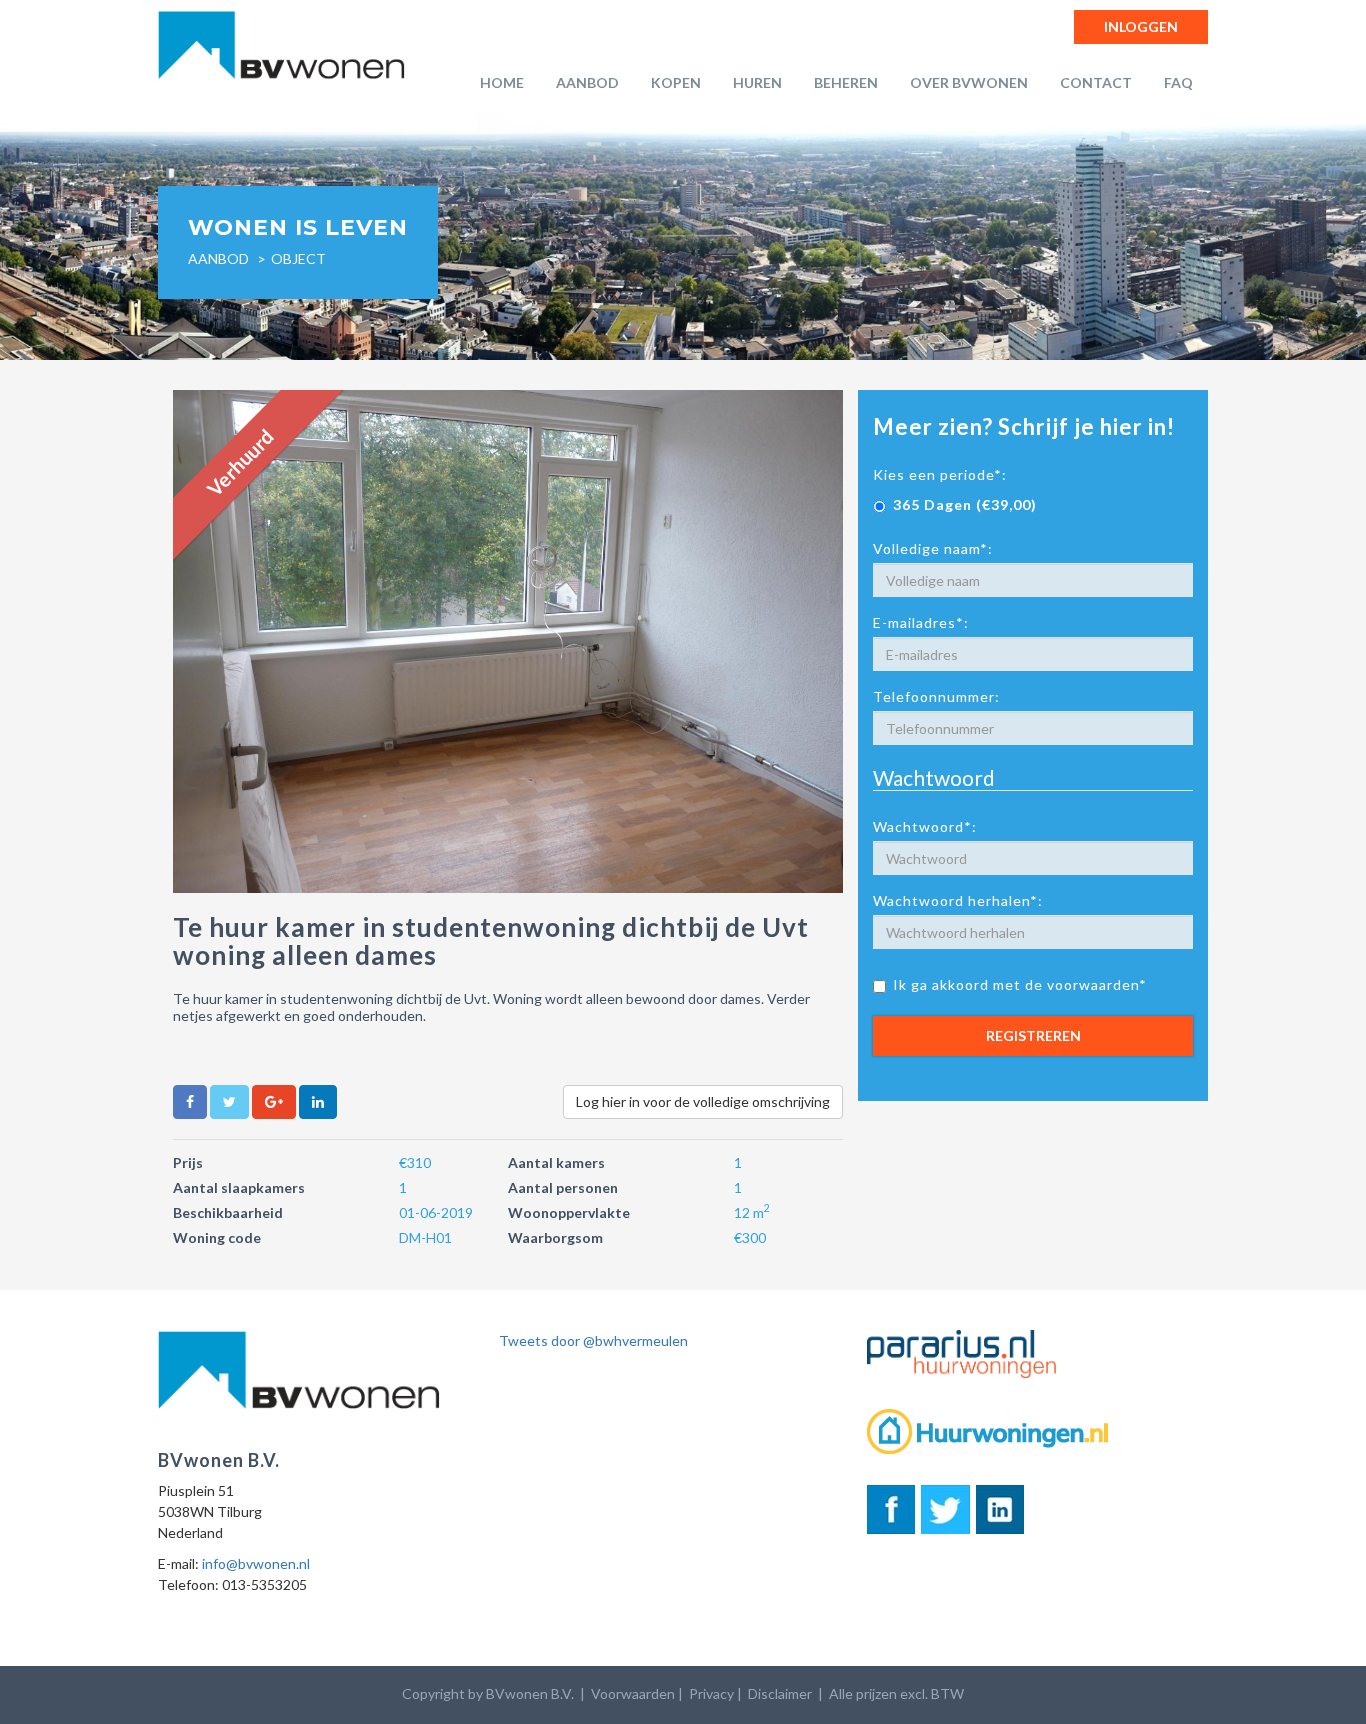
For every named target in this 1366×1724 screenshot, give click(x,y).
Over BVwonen (969, 82)
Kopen (676, 82)
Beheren (846, 82)
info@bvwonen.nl (256, 1563)
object (298, 258)
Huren (757, 82)
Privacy (711, 1693)
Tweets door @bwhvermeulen (593, 1340)
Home (502, 82)
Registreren (1033, 1035)
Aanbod (587, 82)
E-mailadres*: (921, 622)
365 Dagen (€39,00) (965, 504)
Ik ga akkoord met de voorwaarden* (1020, 984)
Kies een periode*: (940, 474)
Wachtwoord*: (925, 826)
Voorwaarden (633, 1693)
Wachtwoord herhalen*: (958, 900)
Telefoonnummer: (936, 696)
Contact (1096, 82)
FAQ (1178, 82)
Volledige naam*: (933, 548)
